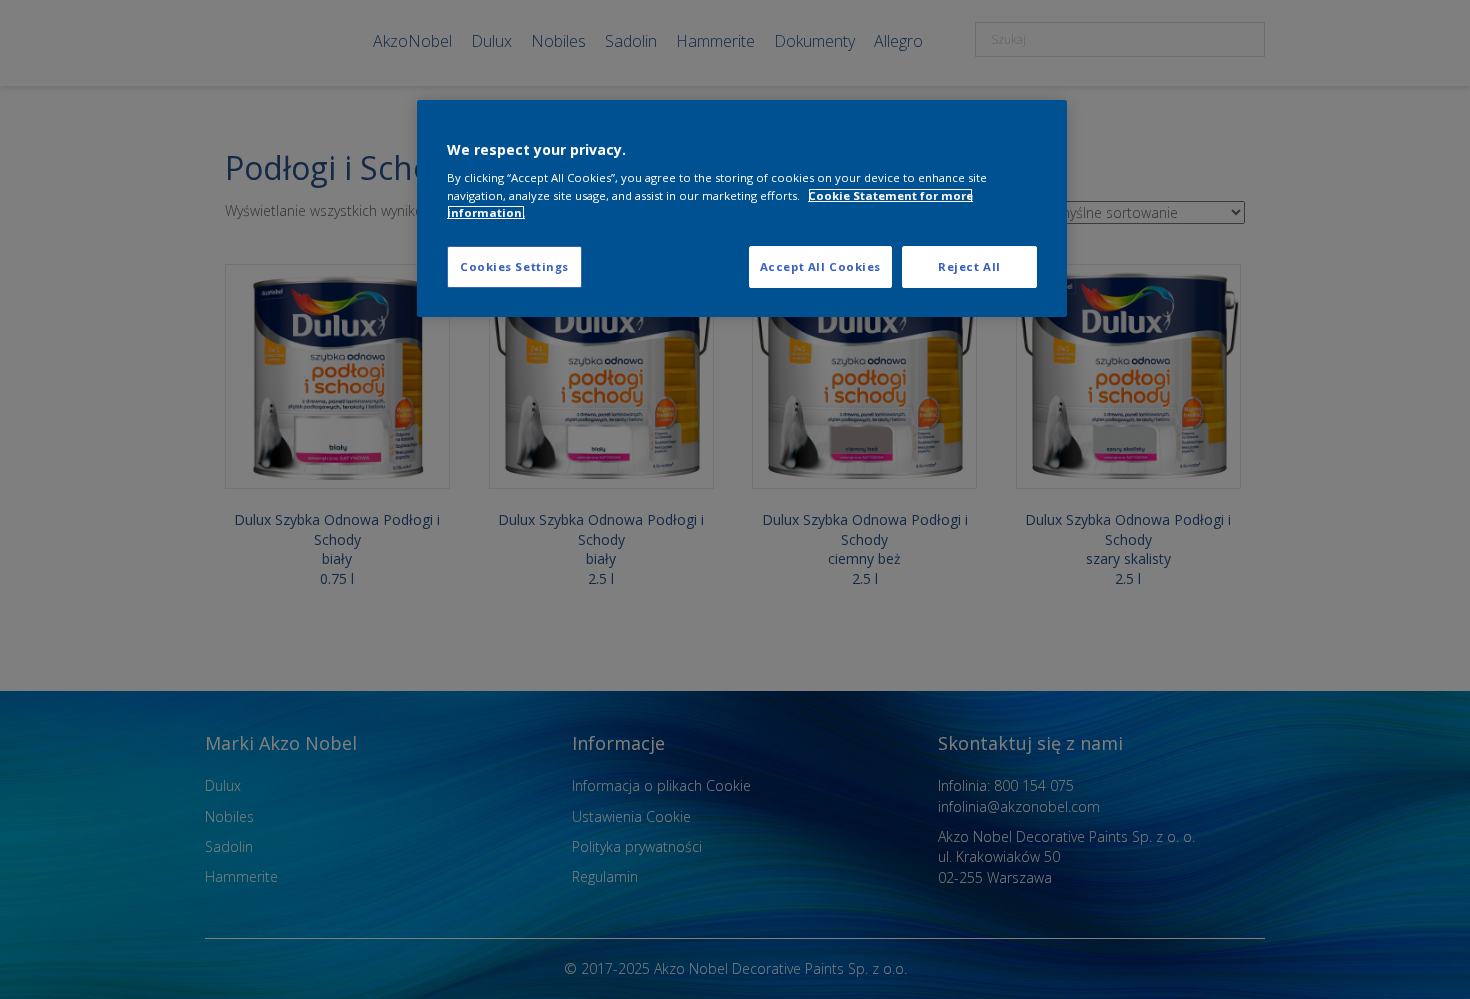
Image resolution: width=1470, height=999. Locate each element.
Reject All (969, 266)
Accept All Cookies (820, 266)
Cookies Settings (514, 266)
